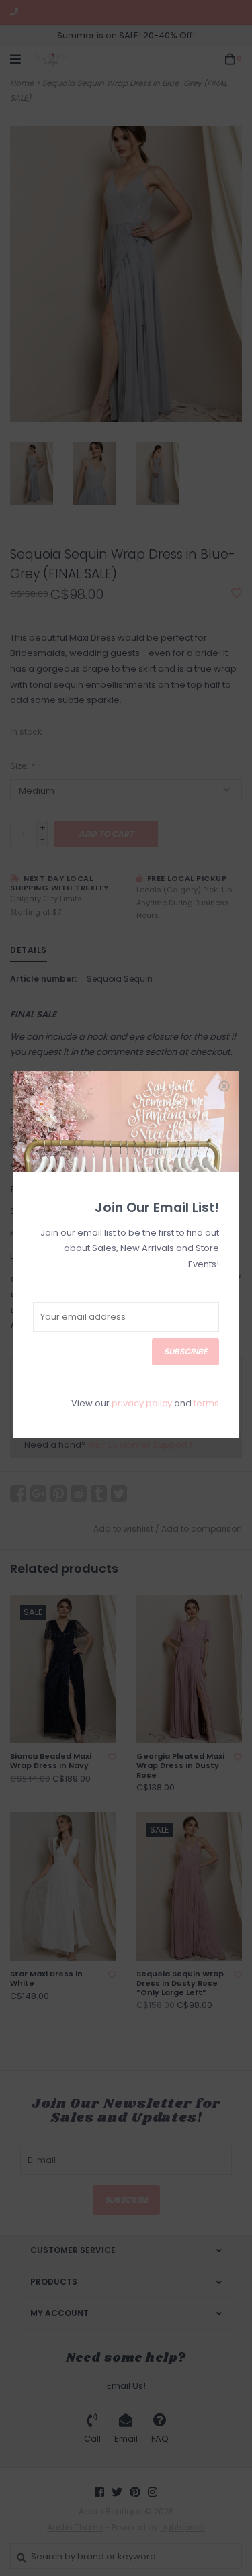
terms (206, 1403)
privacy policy (142, 1403)
